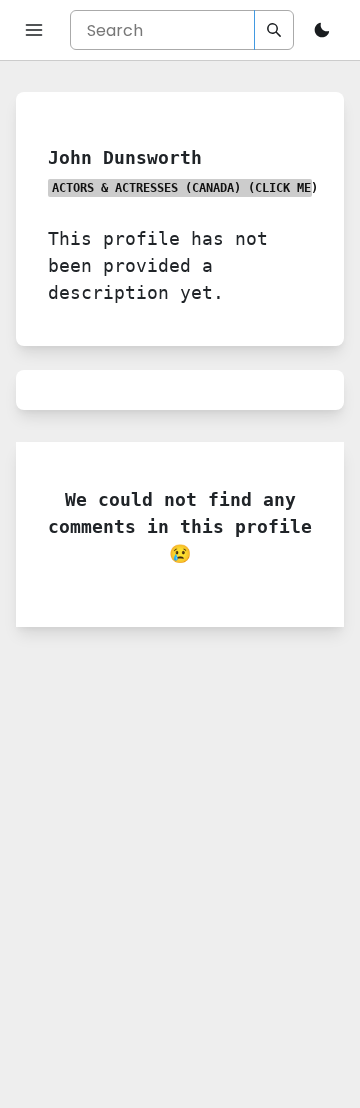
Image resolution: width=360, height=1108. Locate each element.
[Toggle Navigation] (34, 30)
